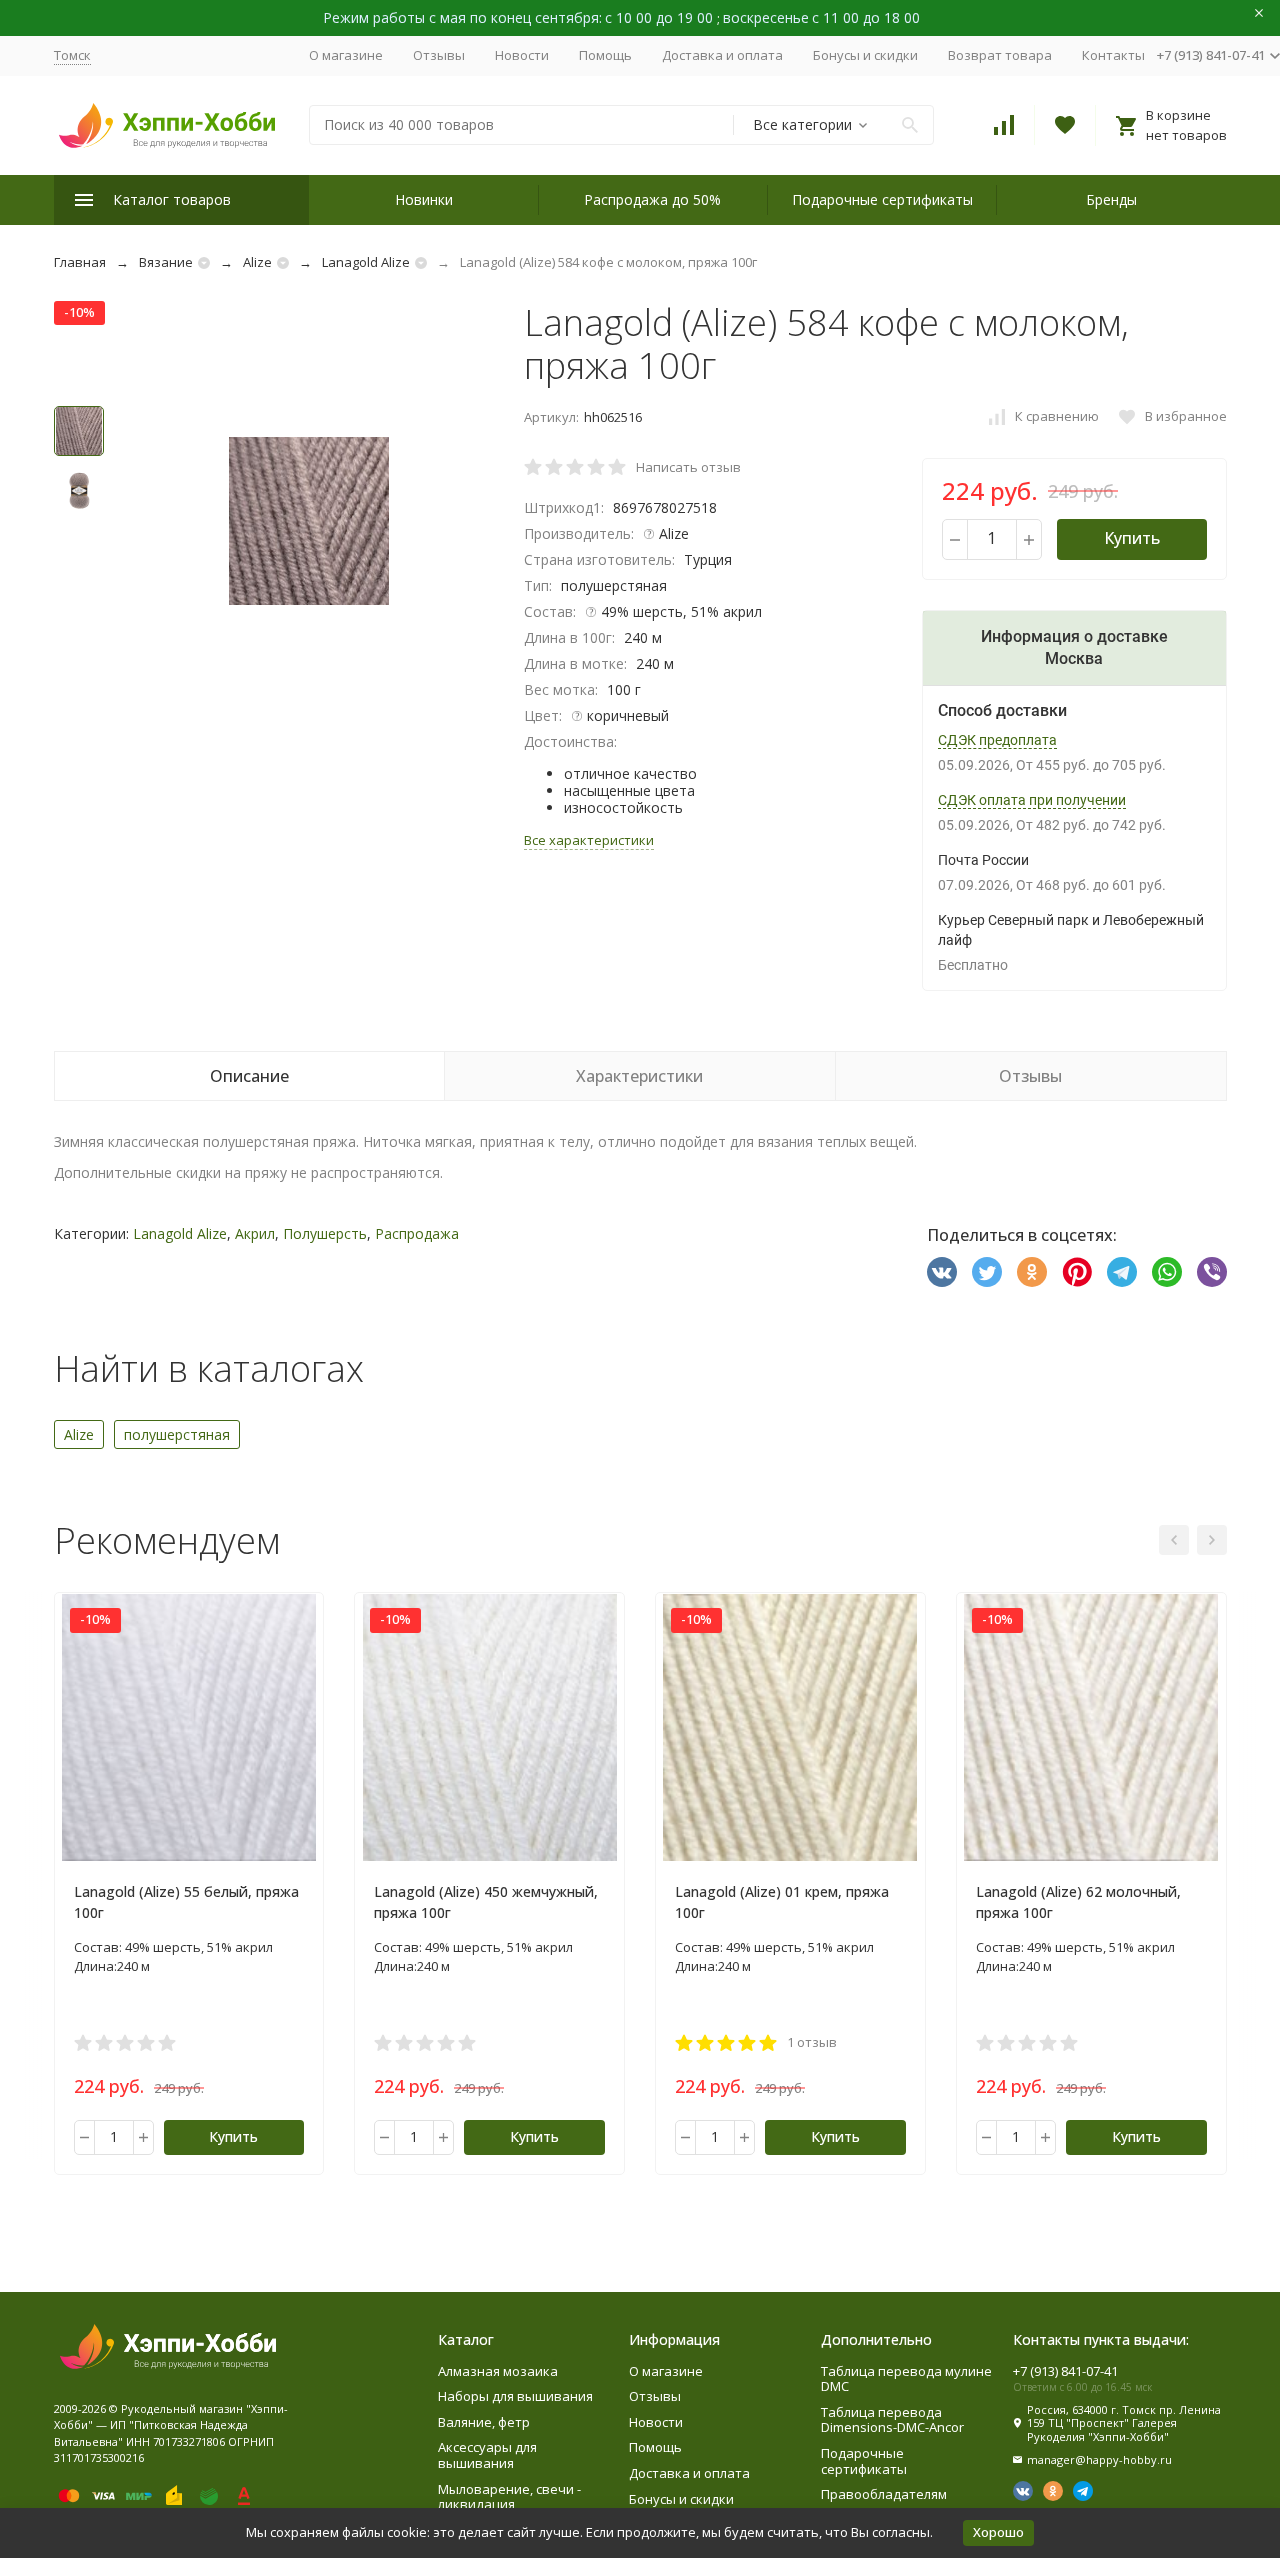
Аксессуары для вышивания (487, 2455)
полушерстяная (177, 1434)
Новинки (424, 199)
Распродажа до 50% (652, 199)
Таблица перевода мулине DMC (906, 2379)
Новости (522, 55)
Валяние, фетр (484, 2422)
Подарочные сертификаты (882, 199)
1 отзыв (812, 2042)
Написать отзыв (688, 467)
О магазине (346, 55)
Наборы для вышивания (515, 2396)
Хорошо (998, 2532)
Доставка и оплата (722, 55)
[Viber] (1212, 1272)
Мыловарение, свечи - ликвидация (509, 2497)
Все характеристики (589, 840)
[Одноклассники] (1032, 1272)
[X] (987, 1272)
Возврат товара (1000, 55)
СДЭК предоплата (997, 740)
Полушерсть (325, 1233)
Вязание (166, 262)
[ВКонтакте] (942, 1272)
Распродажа (417, 1233)
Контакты (1113, 55)
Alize (257, 262)
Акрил (255, 1233)
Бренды (1111, 199)
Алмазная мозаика (498, 2371)
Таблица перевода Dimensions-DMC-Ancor (892, 2420)
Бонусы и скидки (865, 55)
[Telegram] (1122, 1272)
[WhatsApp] (1167, 1272)
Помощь (605, 55)
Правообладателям (884, 2494)
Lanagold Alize (366, 262)
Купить (1132, 538)
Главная (80, 262)
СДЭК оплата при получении (1032, 800)
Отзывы (439, 55)
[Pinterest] (1077, 1272)
